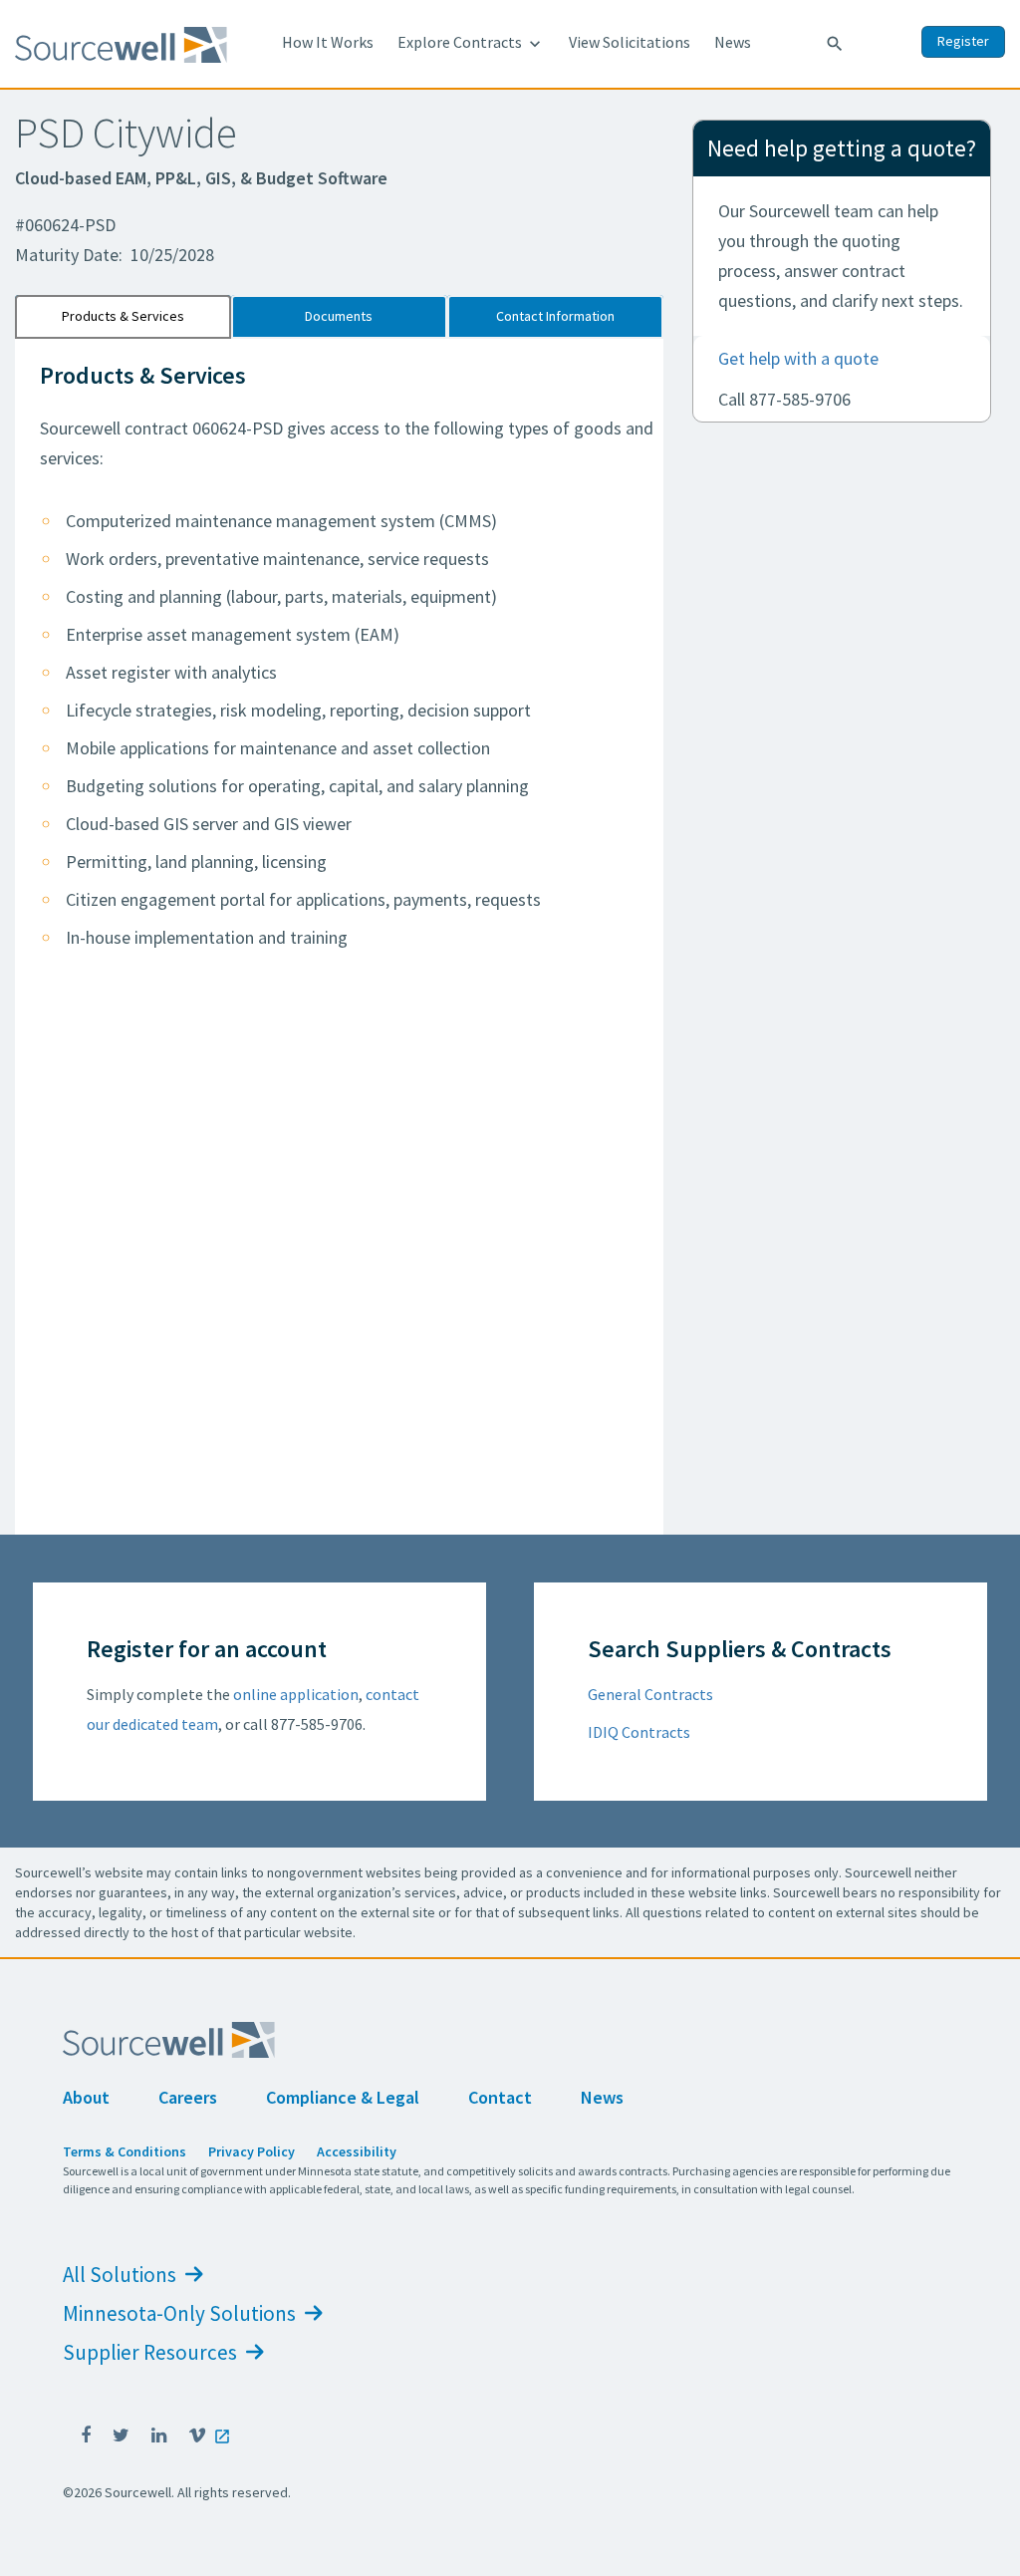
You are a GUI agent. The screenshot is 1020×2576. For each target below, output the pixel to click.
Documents (339, 316)
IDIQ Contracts (639, 1732)
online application (296, 1694)
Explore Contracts (471, 43)
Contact (500, 2097)
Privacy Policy (252, 2151)
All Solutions (122, 2275)
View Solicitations (630, 42)
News (733, 42)
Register (963, 41)
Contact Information (555, 316)
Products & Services (123, 316)
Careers (188, 2097)
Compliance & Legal (343, 2097)
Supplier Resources (152, 2352)
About (86, 2097)
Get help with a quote (798, 358)
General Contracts (650, 1694)
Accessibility (357, 2151)
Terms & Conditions (125, 2151)
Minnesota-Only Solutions (181, 2313)
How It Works (328, 42)
